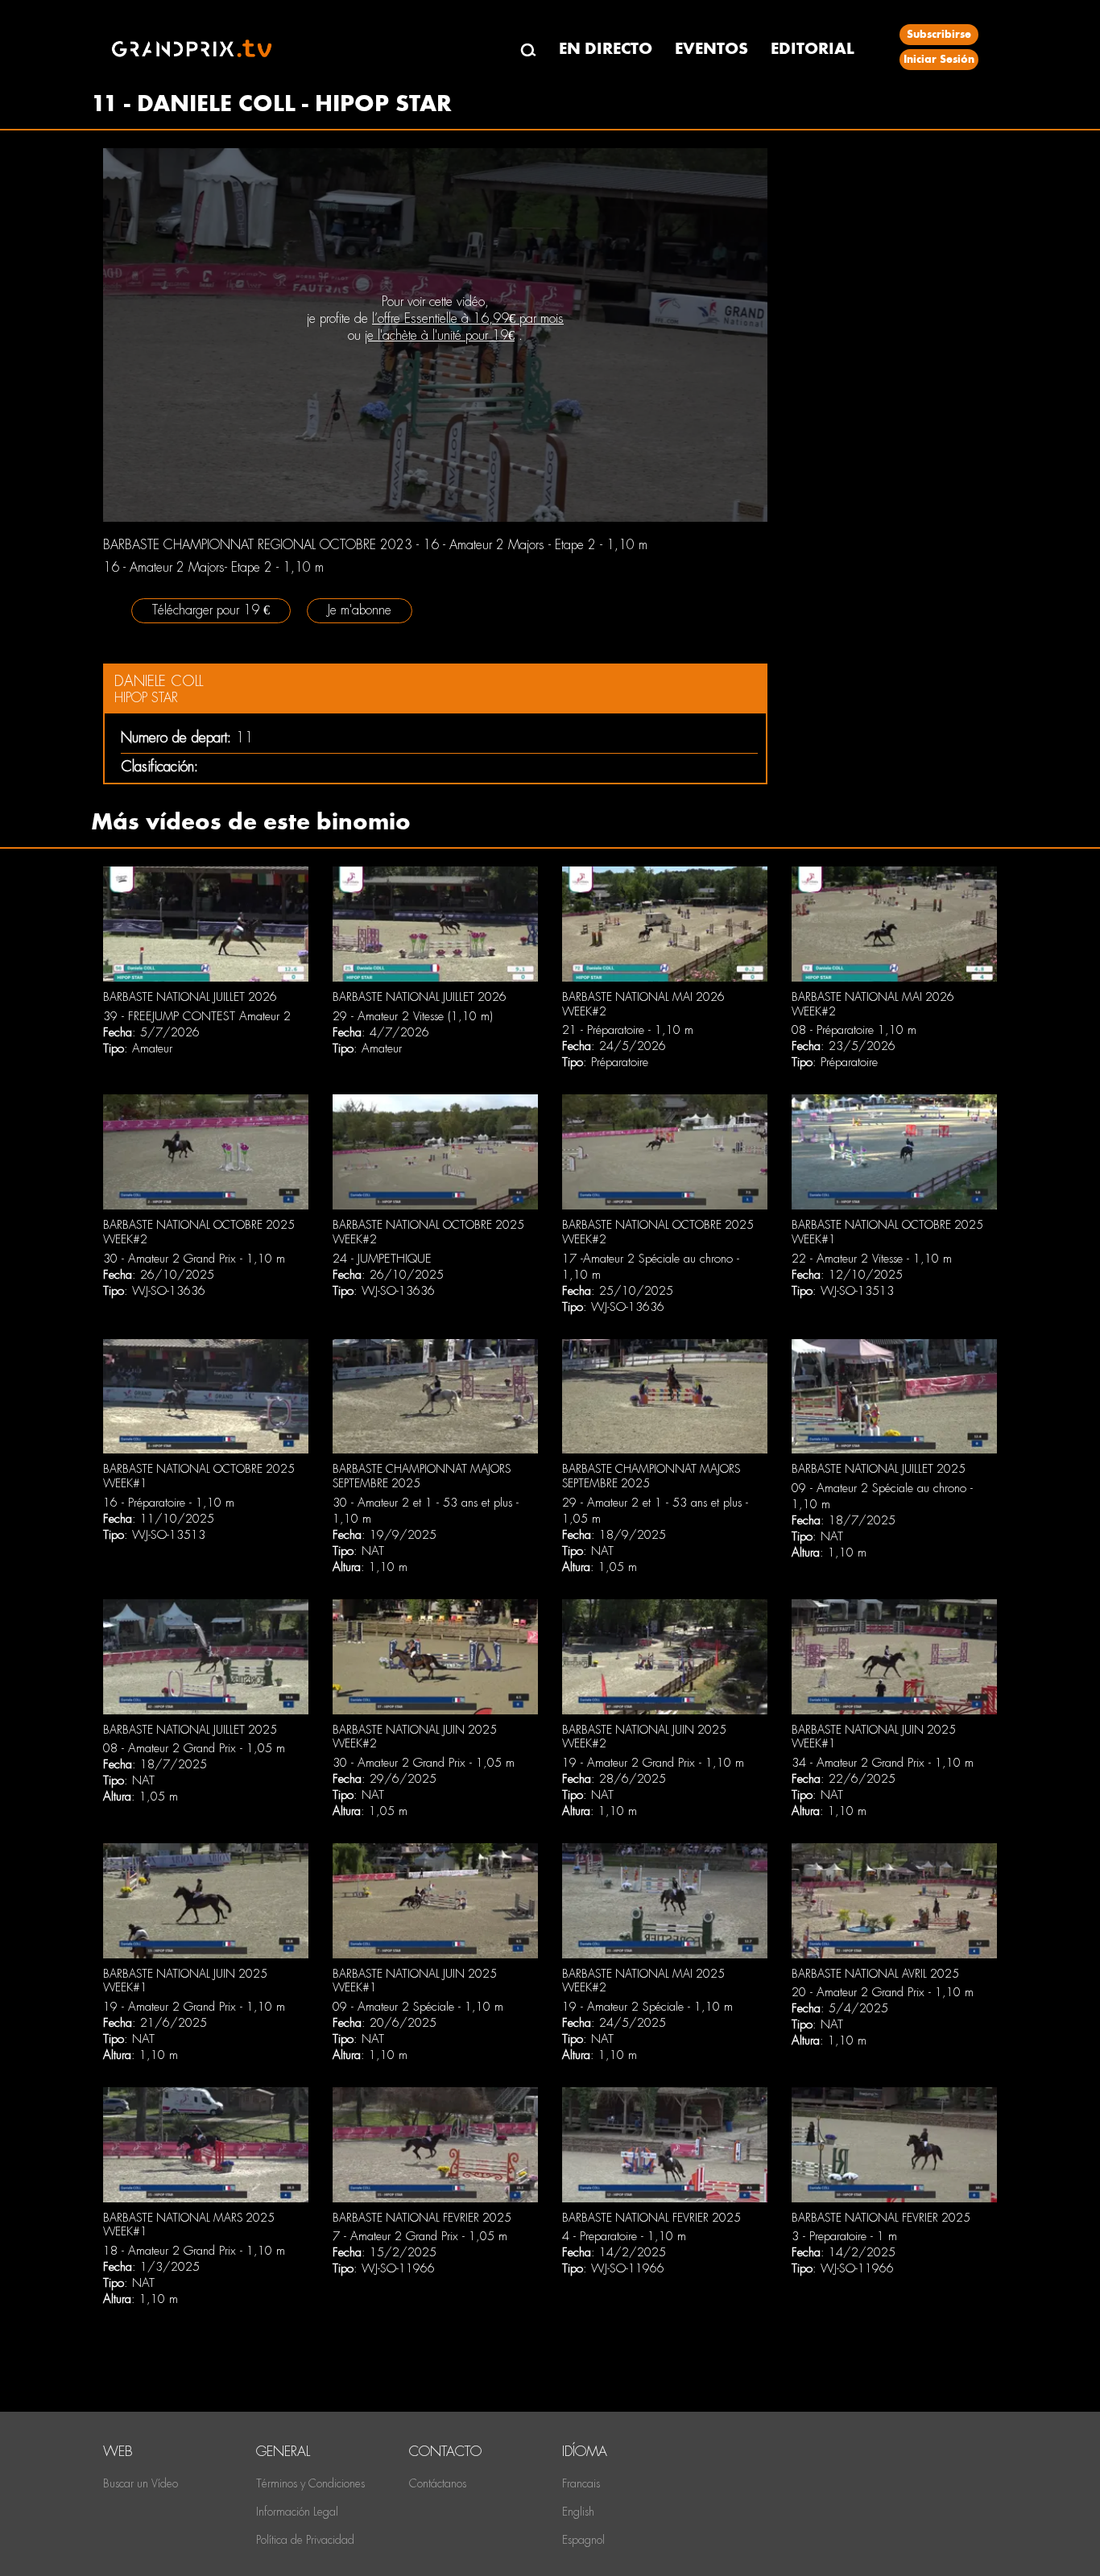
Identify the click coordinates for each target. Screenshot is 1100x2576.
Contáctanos (438, 2483)
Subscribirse (939, 34)
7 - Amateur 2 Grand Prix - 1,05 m (420, 2236)
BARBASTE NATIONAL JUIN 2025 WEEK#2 (415, 1737)
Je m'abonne (360, 610)
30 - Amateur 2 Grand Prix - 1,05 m (424, 1763)
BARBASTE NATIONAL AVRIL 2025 (875, 1974)
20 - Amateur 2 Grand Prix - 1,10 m (883, 1992)
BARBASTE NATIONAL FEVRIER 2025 (422, 2218)
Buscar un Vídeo (141, 2483)
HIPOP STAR (146, 698)
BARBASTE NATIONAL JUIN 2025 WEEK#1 (874, 1737)
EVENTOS (711, 49)
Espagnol (583, 2540)
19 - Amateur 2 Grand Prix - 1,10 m (653, 1763)
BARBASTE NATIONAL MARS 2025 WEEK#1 (189, 2225)
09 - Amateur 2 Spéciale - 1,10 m (418, 2007)
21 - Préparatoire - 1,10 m (628, 1030)
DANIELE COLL (159, 681)
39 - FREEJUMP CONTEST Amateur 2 (197, 1016)
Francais (581, 2483)
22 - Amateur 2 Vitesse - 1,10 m (872, 1259)
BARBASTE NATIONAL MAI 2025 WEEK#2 (643, 1981)
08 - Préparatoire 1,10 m (854, 1030)
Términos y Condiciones (310, 2483)
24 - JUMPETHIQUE (382, 1259)
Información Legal (297, 2512)
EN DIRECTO (606, 49)
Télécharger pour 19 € (211, 610)
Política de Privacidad (305, 2540)
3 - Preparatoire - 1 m (844, 2236)
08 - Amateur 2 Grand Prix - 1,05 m (194, 1748)
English (578, 2512)
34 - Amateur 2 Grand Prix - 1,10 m (883, 1763)
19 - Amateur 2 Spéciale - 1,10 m (647, 2007)
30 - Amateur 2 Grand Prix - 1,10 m (194, 1259)
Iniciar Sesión (939, 59)
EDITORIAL (813, 49)
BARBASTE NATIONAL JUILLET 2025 (879, 1469)
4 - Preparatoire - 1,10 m (624, 2236)
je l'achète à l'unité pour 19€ (440, 335)
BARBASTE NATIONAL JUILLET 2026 (190, 997)
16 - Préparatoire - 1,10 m (169, 1503)
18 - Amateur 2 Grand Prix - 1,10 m (194, 2251)
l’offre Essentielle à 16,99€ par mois (468, 318)
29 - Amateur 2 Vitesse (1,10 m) (413, 1016)
